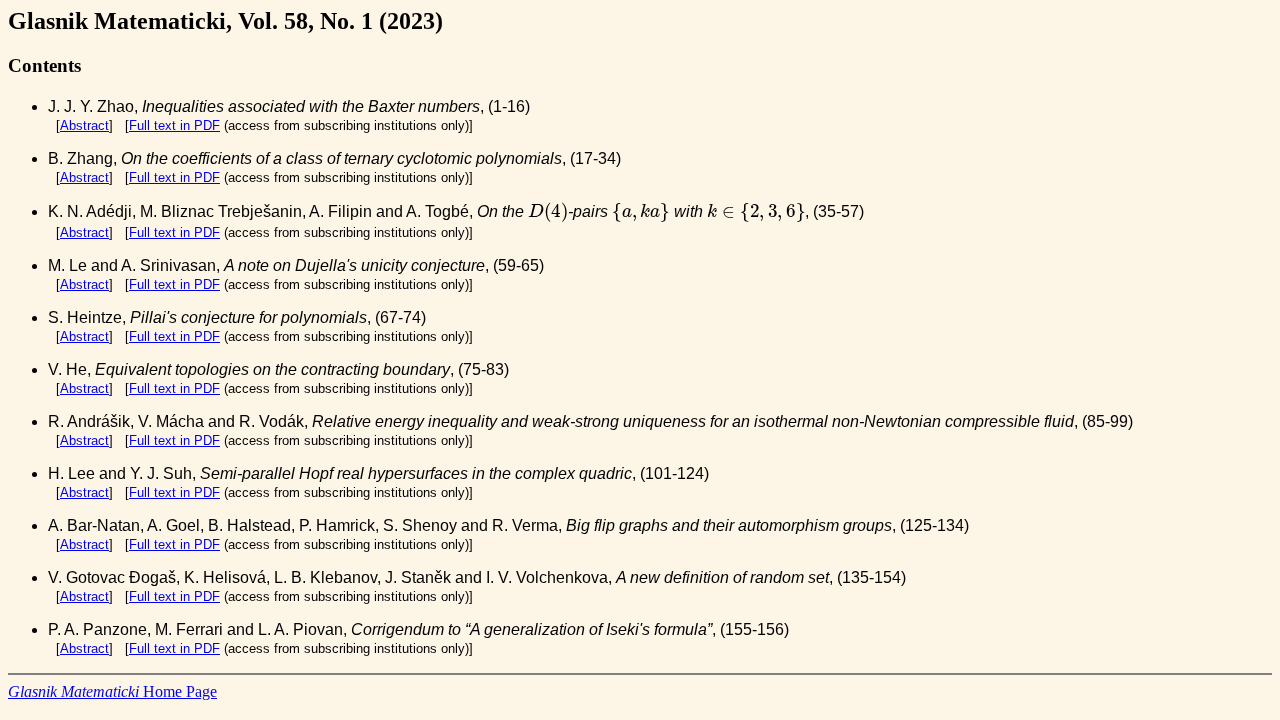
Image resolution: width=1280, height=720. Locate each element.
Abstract (84, 125)
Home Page (112, 691)
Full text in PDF (174, 125)
